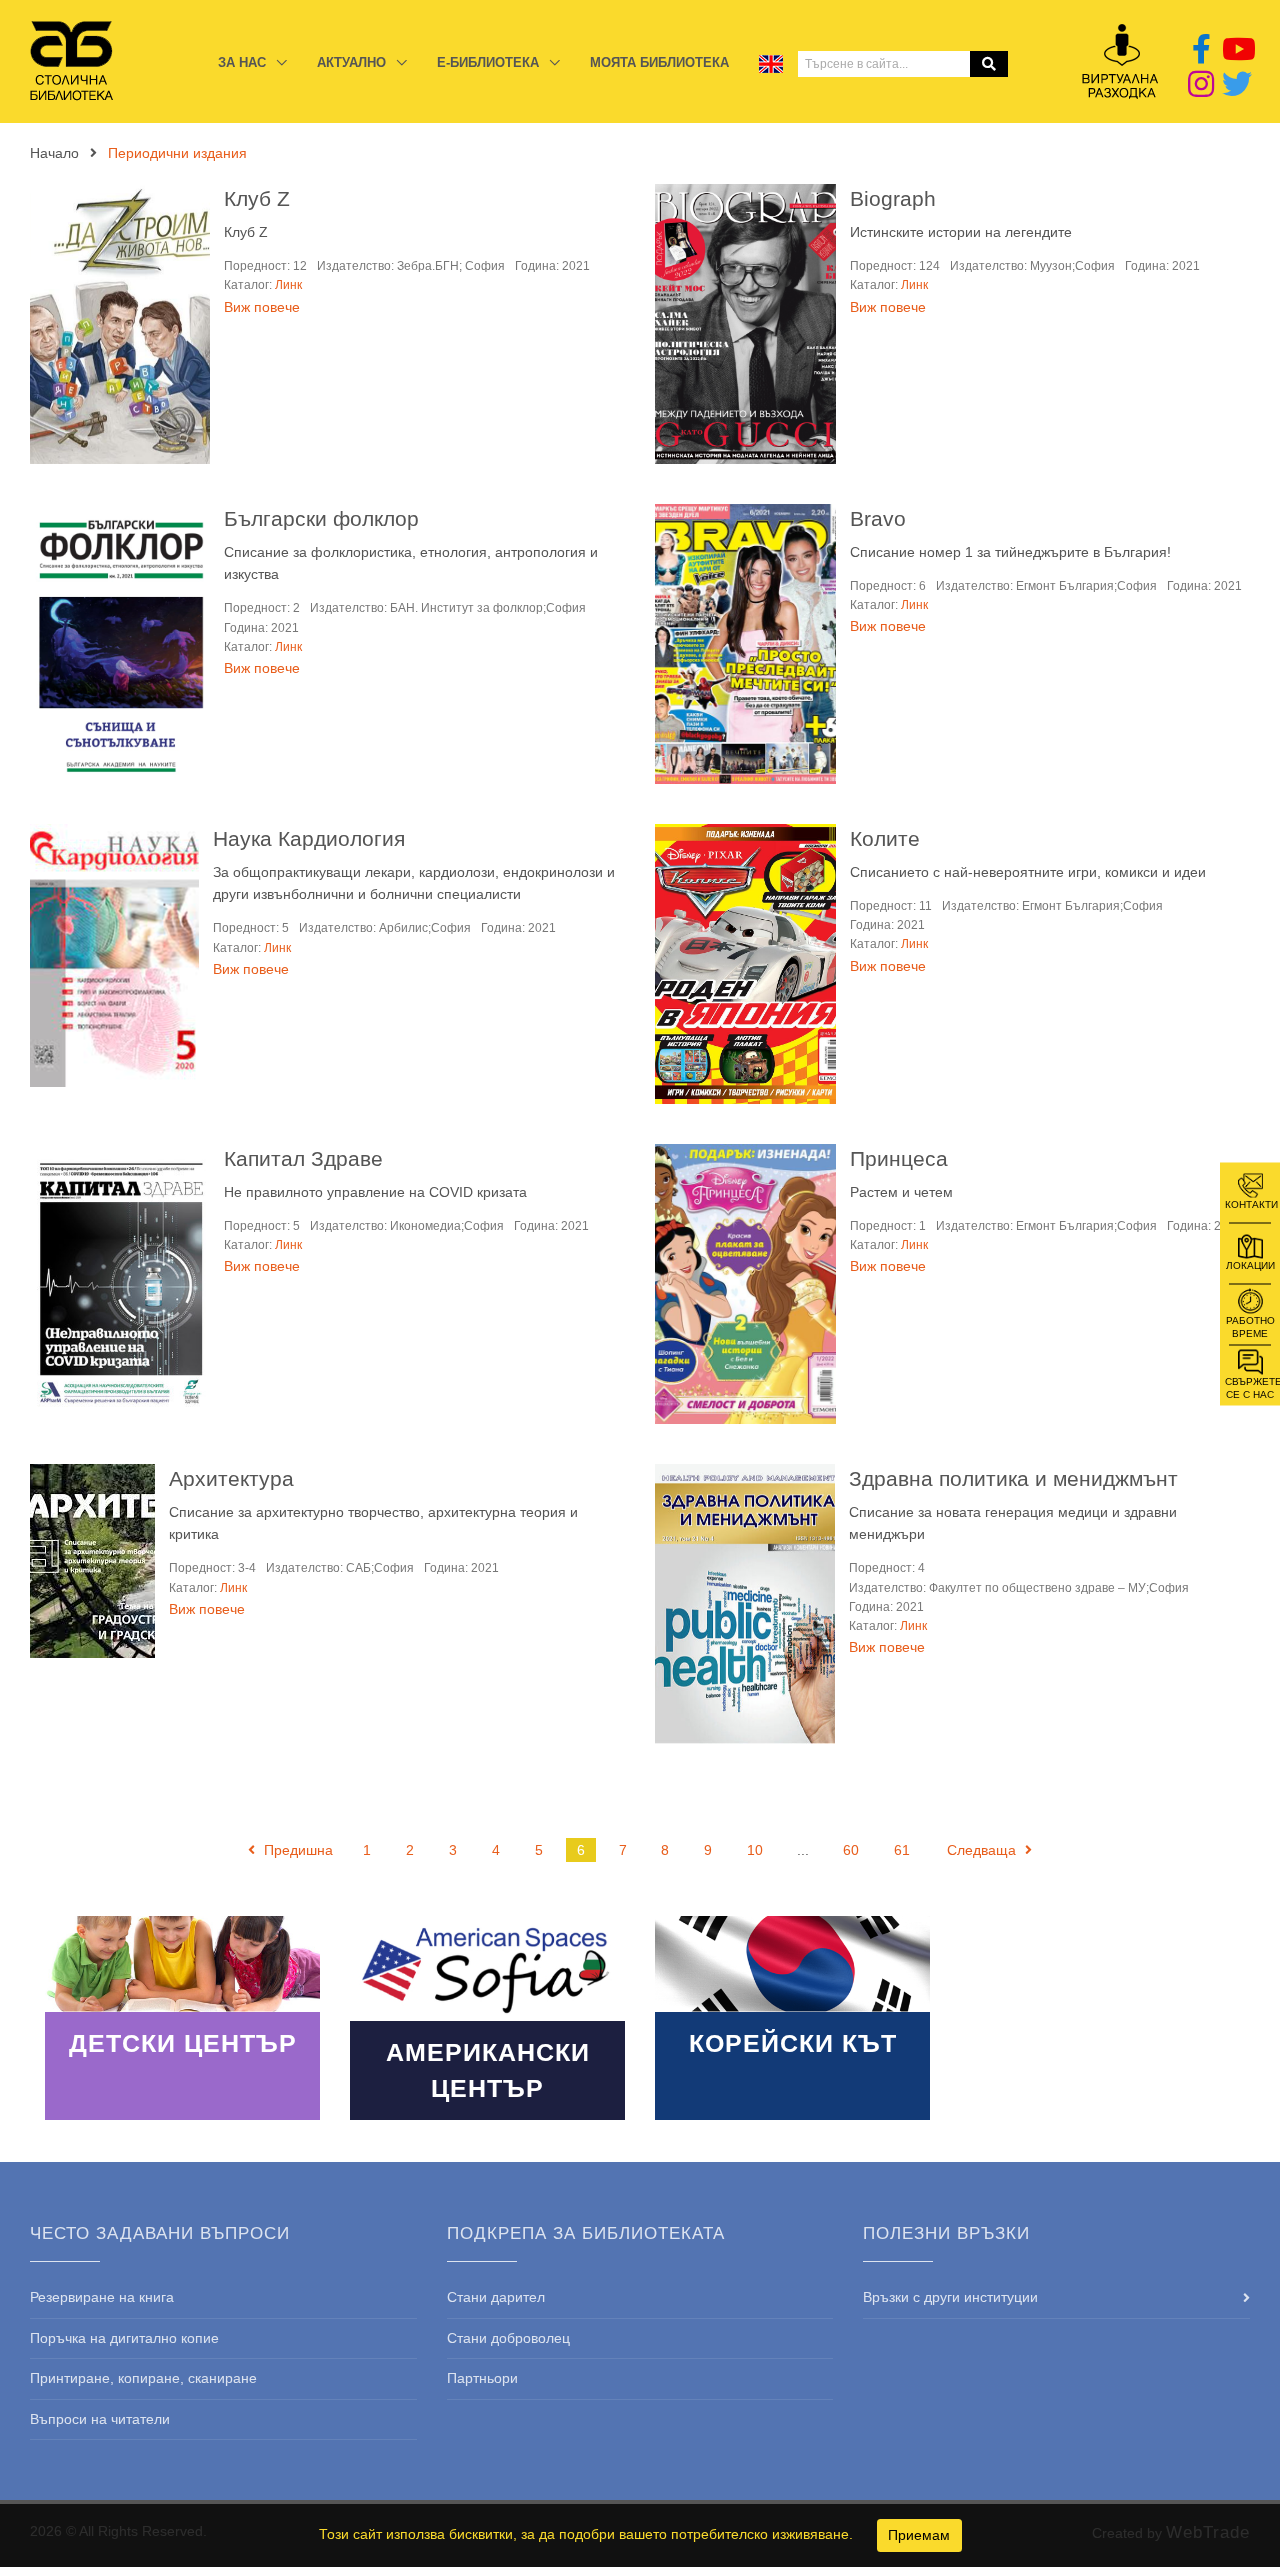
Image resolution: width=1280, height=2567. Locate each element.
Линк (288, 285)
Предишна (296, 1850)
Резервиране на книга (102, 2297)
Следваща (983, 1850)
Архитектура (231, 1478)
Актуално (353, 62)
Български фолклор (321, 518)
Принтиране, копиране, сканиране (143, 2378)
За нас (244, 62)
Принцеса (899, 1158)
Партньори (482, 2378)
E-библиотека (490, 62)
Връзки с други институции (950, 2297)
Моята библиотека (659, 62)
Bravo (878, 518)
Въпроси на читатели (100, 2419)
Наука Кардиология (309, 838)
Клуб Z (257, 198)
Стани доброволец (508, 2338)
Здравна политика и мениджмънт (1013, 1478)
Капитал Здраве (303, 1158)
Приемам (919, 2535)
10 (755, 1850)
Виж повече (262, 307)
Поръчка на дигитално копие (124, 2338)
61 (902, 1850)
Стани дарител (496, 2297)
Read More (182, 2018)
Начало (54, 153)
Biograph (893, 198)
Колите (885, 838)
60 (851, 1850)
